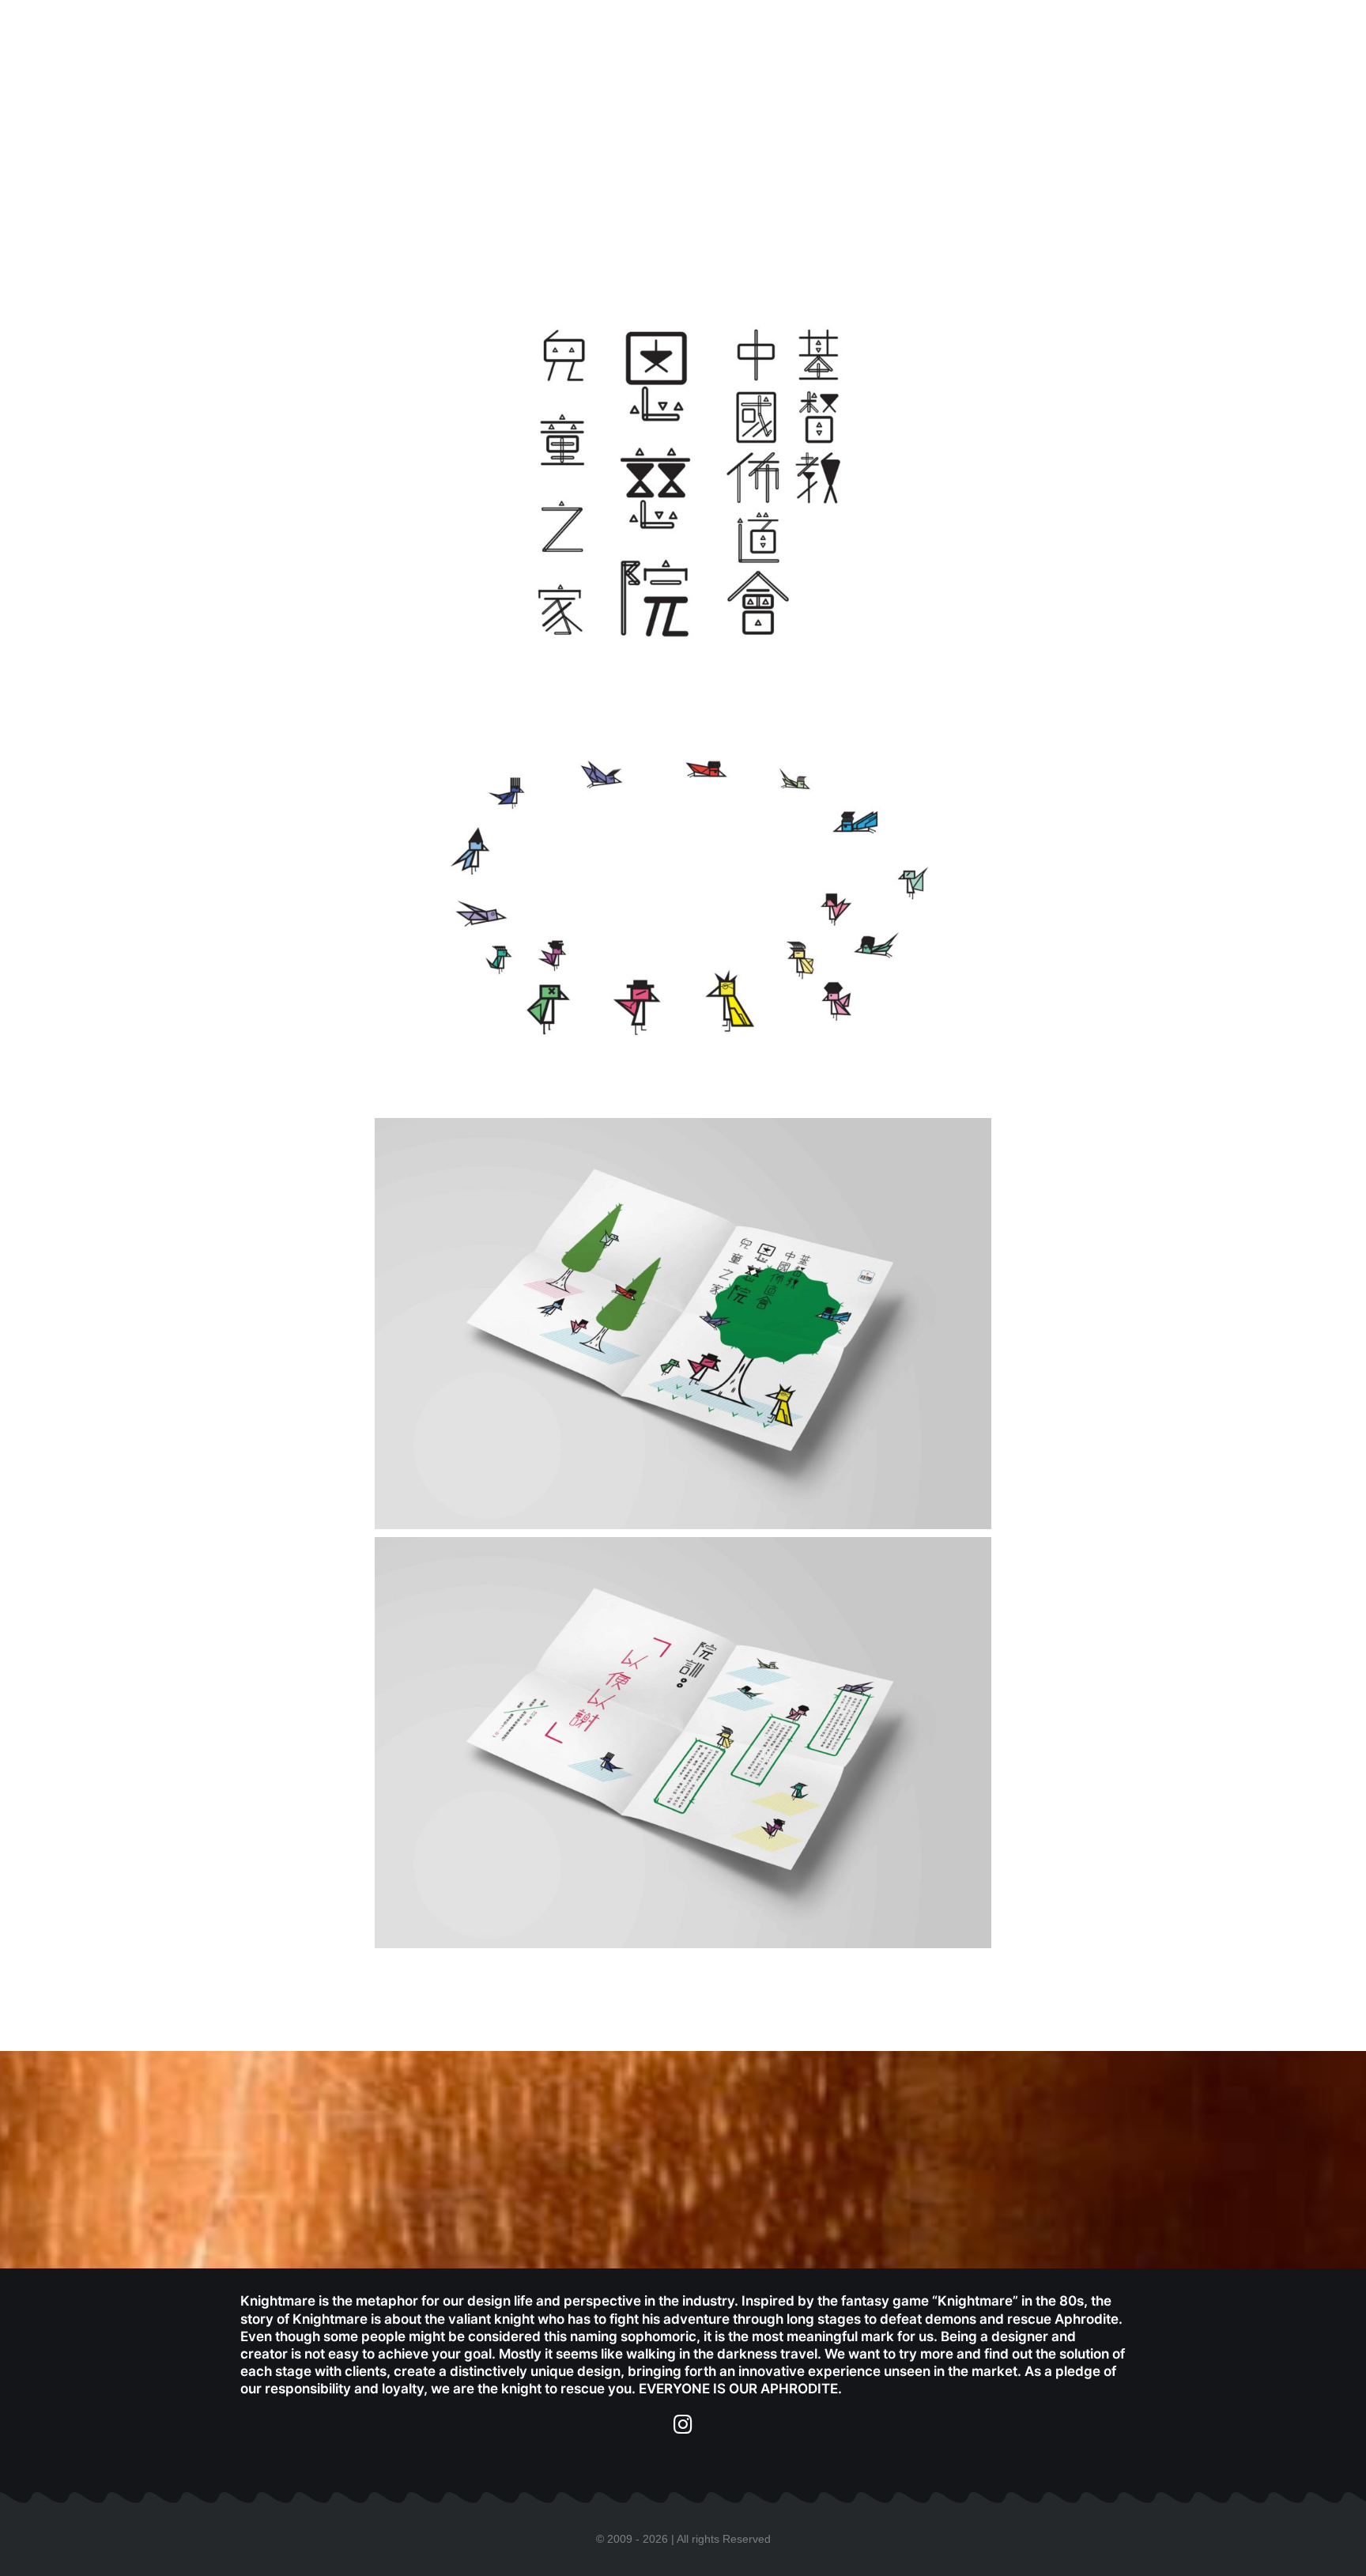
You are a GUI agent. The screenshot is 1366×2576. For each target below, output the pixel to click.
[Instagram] (683, 2424)
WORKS (896, 39)
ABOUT (983, 39)
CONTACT (1080, 39)
